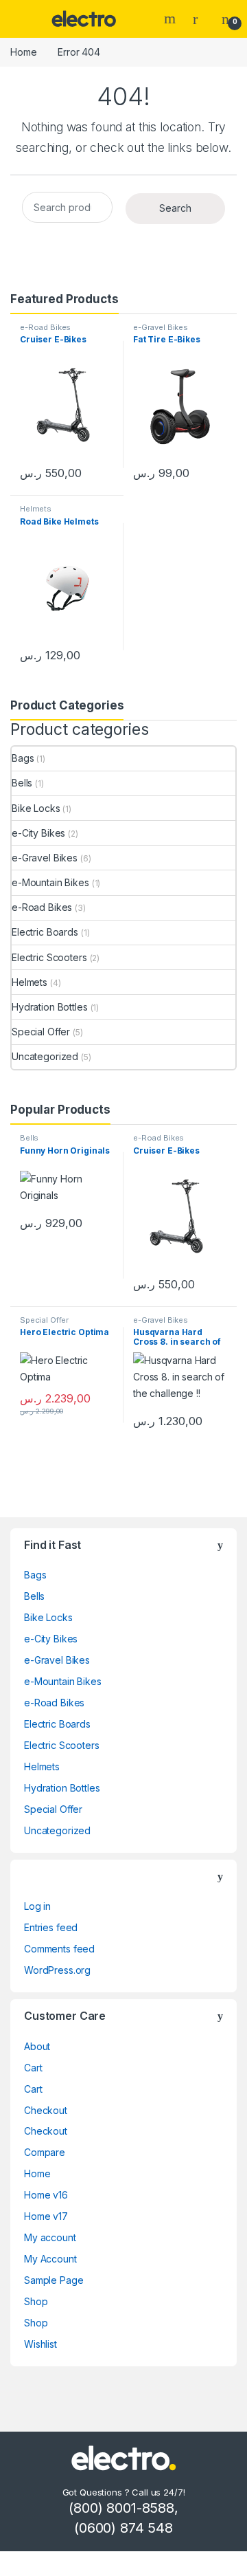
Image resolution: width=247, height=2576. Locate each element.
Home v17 (46, 2216)
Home (23, 52)
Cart (33, 2068)
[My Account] (200, 19)
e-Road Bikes (45, 327)
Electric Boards (45, 932)
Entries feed (51, 1927)
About (37, 2046)
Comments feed (59, 1949)
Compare (45, 2152)
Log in (37, 1906)
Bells (22, 783)
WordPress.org (57, 1970)
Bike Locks (36, 808)
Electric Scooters (49, 957)
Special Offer (41, 1032)
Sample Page (54, 2280)
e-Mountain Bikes (50, 882)
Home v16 (46, 2195)
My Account (50, 2259)
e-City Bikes (38, 833)
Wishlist (40, 2344)
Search (172, 19)
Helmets (36, 509)
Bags (23, 758)
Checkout (46, 2110)
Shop (36, 2301)
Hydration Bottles (50, 1007)
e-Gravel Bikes (161, 327)
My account (50, 2237)
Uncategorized (45, 1056)
